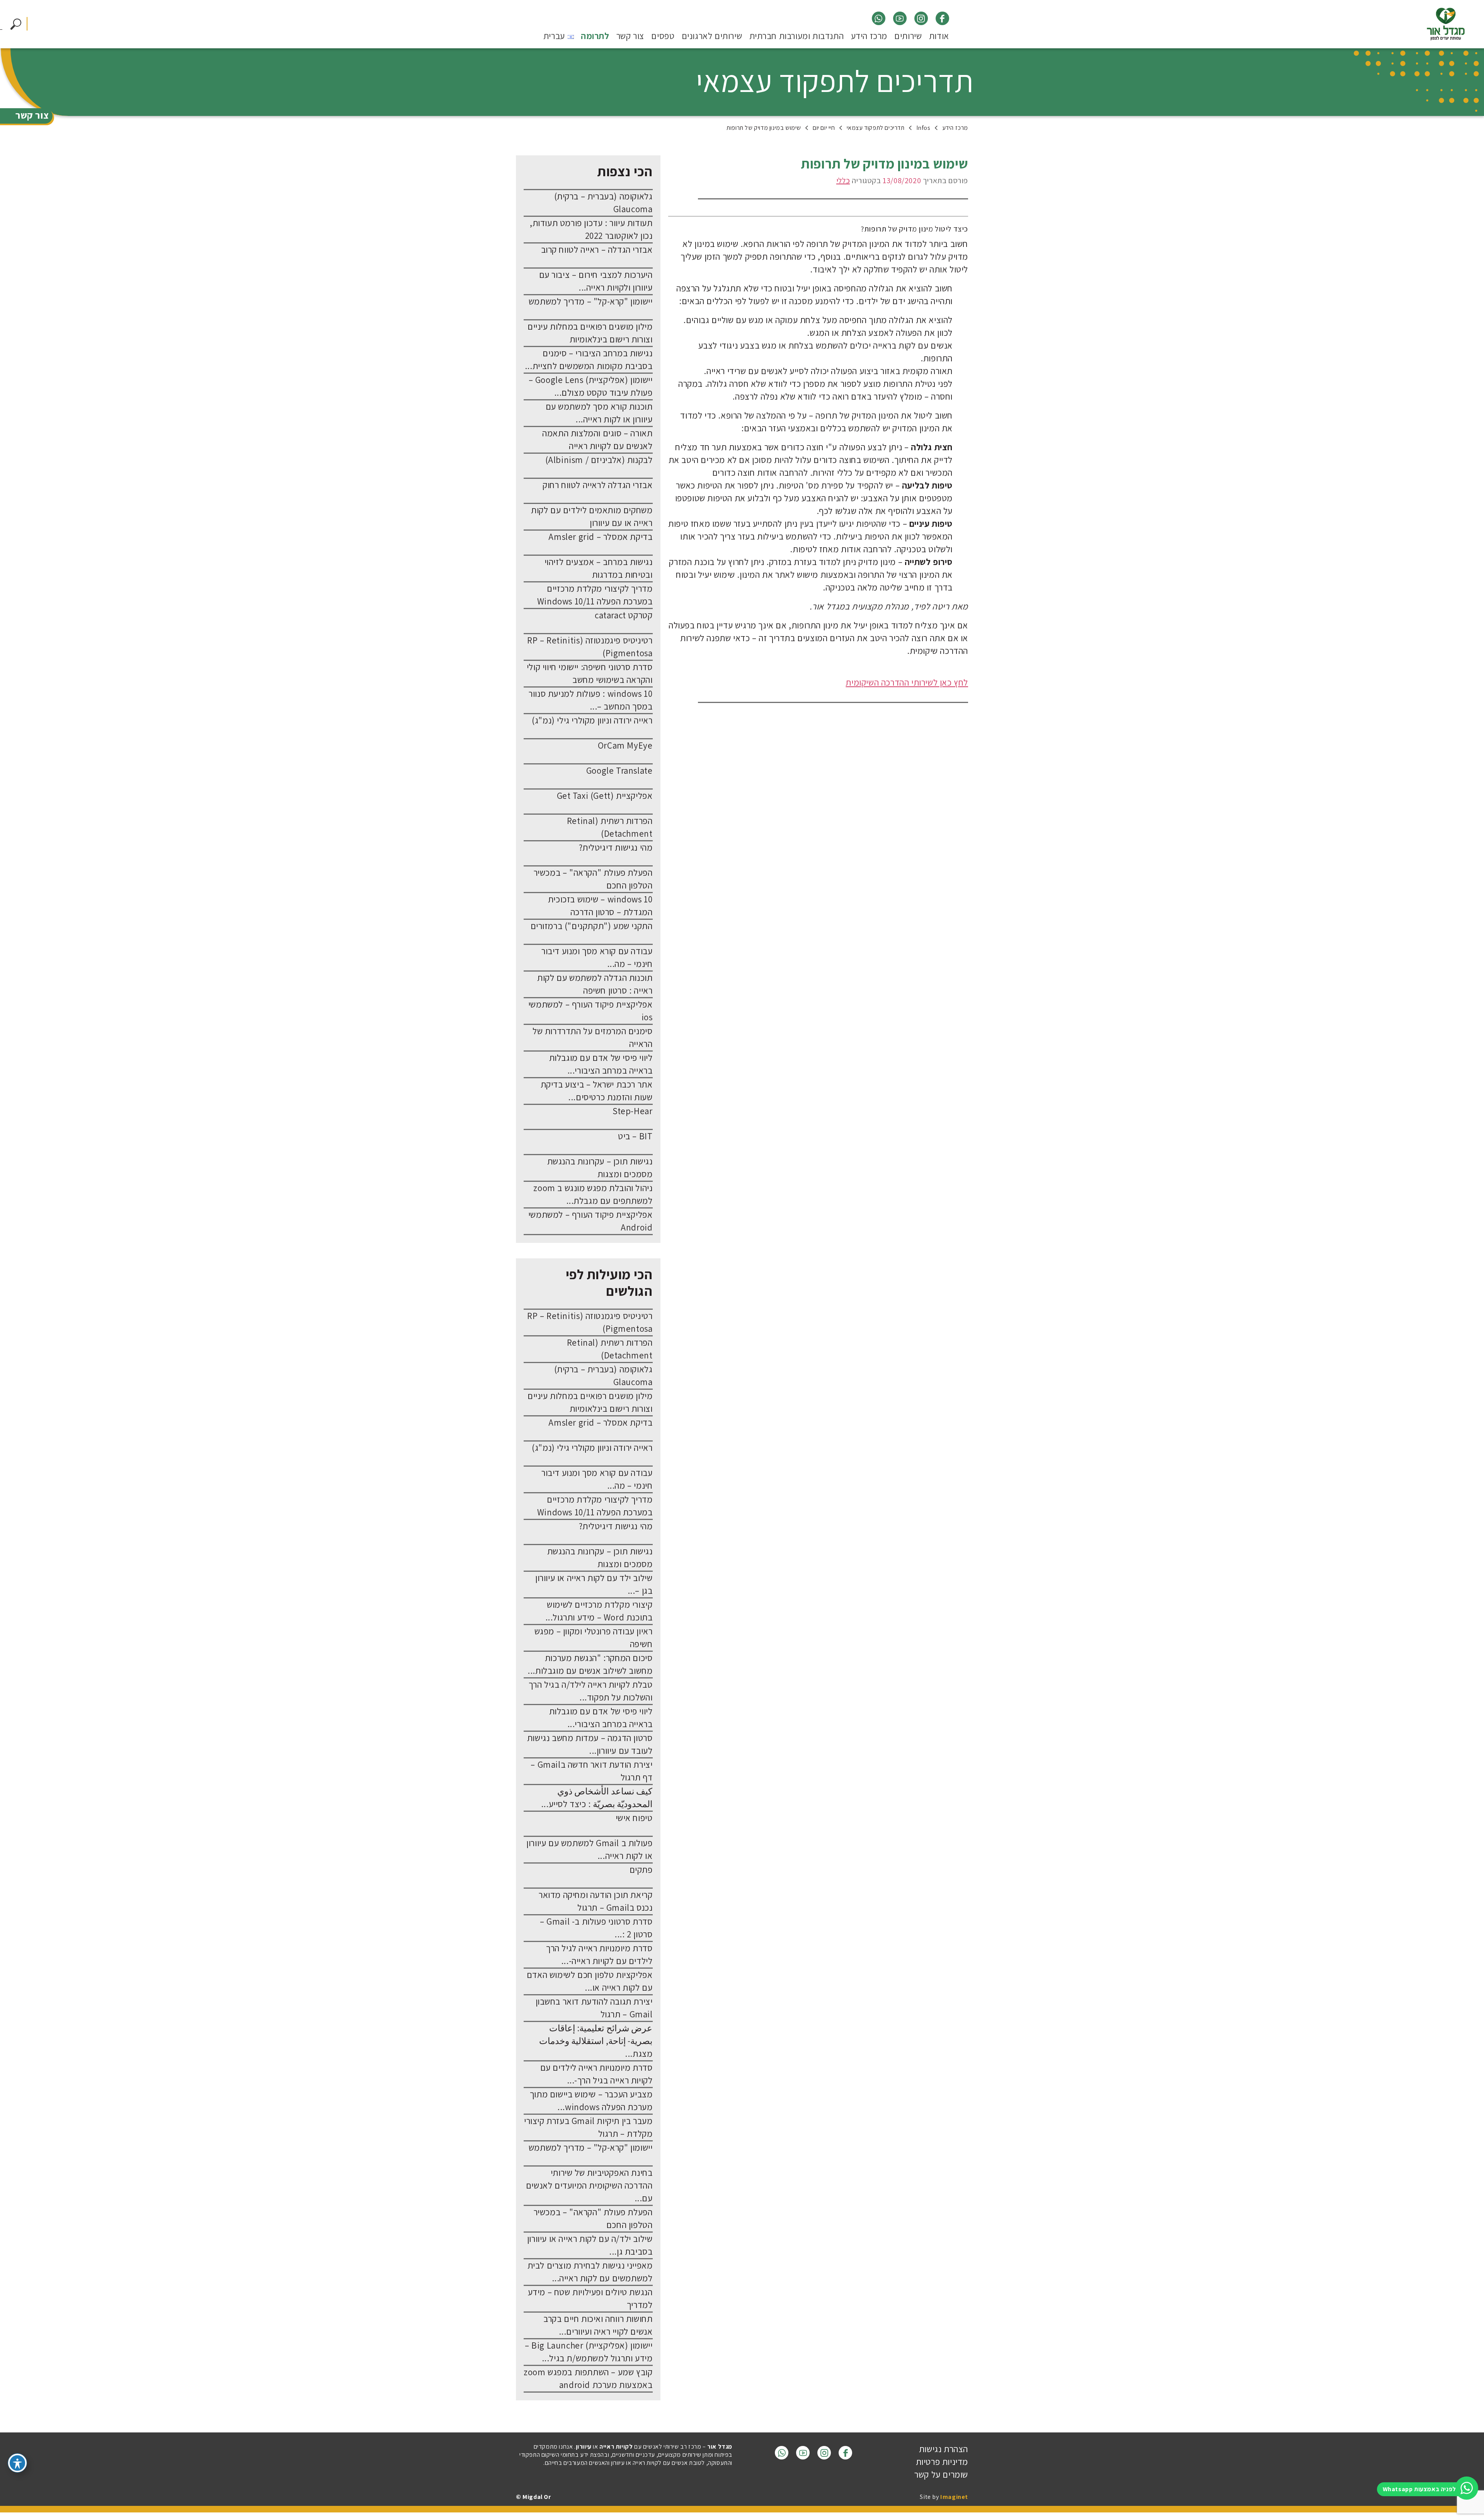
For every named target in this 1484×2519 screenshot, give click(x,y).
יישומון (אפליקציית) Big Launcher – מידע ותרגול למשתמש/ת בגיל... (589, 2352)
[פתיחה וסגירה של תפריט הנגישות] (17, 2463)
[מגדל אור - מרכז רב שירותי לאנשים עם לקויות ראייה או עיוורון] (1446, 24)
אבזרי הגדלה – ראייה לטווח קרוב (597, 250)
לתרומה (595, 37)
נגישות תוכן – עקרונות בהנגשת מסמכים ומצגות (600, 1168)
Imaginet (954, 2497)
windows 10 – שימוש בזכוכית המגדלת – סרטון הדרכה (600, 906)
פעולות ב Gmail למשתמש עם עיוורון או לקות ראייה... (589, 1849)
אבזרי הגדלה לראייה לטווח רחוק (597, 485)
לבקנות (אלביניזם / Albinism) (599, 460)
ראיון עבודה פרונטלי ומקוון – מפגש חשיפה (594, 1638)
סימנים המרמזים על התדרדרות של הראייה (592, 1037)
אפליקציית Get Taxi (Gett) (605, 796)
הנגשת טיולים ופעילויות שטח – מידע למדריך (590, 2299)
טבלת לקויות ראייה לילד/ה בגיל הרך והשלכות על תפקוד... (591, 1691)
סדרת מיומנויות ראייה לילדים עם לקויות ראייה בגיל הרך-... (596, 2074)
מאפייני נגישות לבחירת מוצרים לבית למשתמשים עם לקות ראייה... (590, 2272)
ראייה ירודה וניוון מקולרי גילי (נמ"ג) (592, 720)
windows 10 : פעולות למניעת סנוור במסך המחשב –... (591, 700)
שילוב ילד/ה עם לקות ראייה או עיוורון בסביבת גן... (590, 2245)
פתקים (641, 1870)
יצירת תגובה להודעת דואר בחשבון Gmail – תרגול (594, 2008)
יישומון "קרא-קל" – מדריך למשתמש (591, 301)
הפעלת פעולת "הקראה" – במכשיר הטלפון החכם (593, 879)
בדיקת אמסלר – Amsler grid (600, 537)
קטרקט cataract (624, 615)
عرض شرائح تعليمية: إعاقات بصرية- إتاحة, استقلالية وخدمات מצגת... (596, 2041)
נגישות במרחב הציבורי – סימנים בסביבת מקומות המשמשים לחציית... (589, 360)
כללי (843, 180)
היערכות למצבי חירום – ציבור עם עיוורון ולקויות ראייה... (596, 281)
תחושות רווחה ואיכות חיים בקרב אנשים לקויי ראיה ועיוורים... (598, 2325)
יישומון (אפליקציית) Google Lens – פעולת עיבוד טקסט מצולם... (591, 386)
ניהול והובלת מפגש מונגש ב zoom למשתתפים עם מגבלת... (593, 1194)
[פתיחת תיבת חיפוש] (16, 24)
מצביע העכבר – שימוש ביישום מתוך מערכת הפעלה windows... (591, 2101)
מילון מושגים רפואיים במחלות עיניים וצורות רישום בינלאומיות (590, 333)
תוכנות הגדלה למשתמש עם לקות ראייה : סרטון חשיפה (595, 984)
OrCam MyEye (625, 745)
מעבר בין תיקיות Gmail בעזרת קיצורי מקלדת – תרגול (588, 2127)
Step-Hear (632, 1111)
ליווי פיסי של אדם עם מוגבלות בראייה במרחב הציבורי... (601, 1064)
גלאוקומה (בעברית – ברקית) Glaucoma (603, 203)
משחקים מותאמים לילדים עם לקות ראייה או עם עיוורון (592, 517)
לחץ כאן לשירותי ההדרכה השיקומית (907, 683)
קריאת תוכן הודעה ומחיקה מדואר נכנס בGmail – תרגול (596, 1901)
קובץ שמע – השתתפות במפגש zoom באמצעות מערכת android (588, 2379)
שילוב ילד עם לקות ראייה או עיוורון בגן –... (594, 1584)
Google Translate (619, 771)
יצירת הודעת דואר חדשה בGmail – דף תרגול (591, 1771)
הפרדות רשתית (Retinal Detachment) (610, 827)
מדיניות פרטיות (942, 2462)
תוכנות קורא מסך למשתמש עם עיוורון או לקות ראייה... (599, 413)
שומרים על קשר (941, 2475)
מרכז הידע (869, 37)
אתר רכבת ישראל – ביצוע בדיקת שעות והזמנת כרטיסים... (597, 1091)
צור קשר (630, 37)
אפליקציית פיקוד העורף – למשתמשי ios (591, 1011)
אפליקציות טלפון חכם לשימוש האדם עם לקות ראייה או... (590, 1981)
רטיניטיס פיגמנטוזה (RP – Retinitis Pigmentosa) (590, 647)
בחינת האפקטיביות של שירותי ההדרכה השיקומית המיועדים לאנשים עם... (589, 2185)
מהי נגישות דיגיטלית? (616, 848)
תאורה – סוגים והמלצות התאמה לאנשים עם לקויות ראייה (597, 440)
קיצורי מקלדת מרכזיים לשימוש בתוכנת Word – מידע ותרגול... (599, 1611)
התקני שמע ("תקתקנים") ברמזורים (592, 926)
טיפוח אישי (634, 1818)
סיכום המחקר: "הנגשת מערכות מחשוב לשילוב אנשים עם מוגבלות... (590, 1664)
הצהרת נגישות (944, 2449)
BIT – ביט (635, 1136)
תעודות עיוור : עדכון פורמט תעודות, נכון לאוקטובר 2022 (591, 229)
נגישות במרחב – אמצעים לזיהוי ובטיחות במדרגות (599, 568)
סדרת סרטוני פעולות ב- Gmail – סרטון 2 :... (596, 1928)
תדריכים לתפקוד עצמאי (835, 81)
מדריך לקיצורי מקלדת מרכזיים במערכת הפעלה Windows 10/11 (595, 595)
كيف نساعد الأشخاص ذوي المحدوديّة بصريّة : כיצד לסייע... (597, 1798)
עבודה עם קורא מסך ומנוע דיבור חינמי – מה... (597, 957)
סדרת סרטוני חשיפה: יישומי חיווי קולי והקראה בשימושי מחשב (590, 673)
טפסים (663, 37)
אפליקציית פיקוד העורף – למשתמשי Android (591, 1221)
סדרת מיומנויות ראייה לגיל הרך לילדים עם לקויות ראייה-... (599, 1955)
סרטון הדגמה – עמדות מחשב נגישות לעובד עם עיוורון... (590, 1744)
